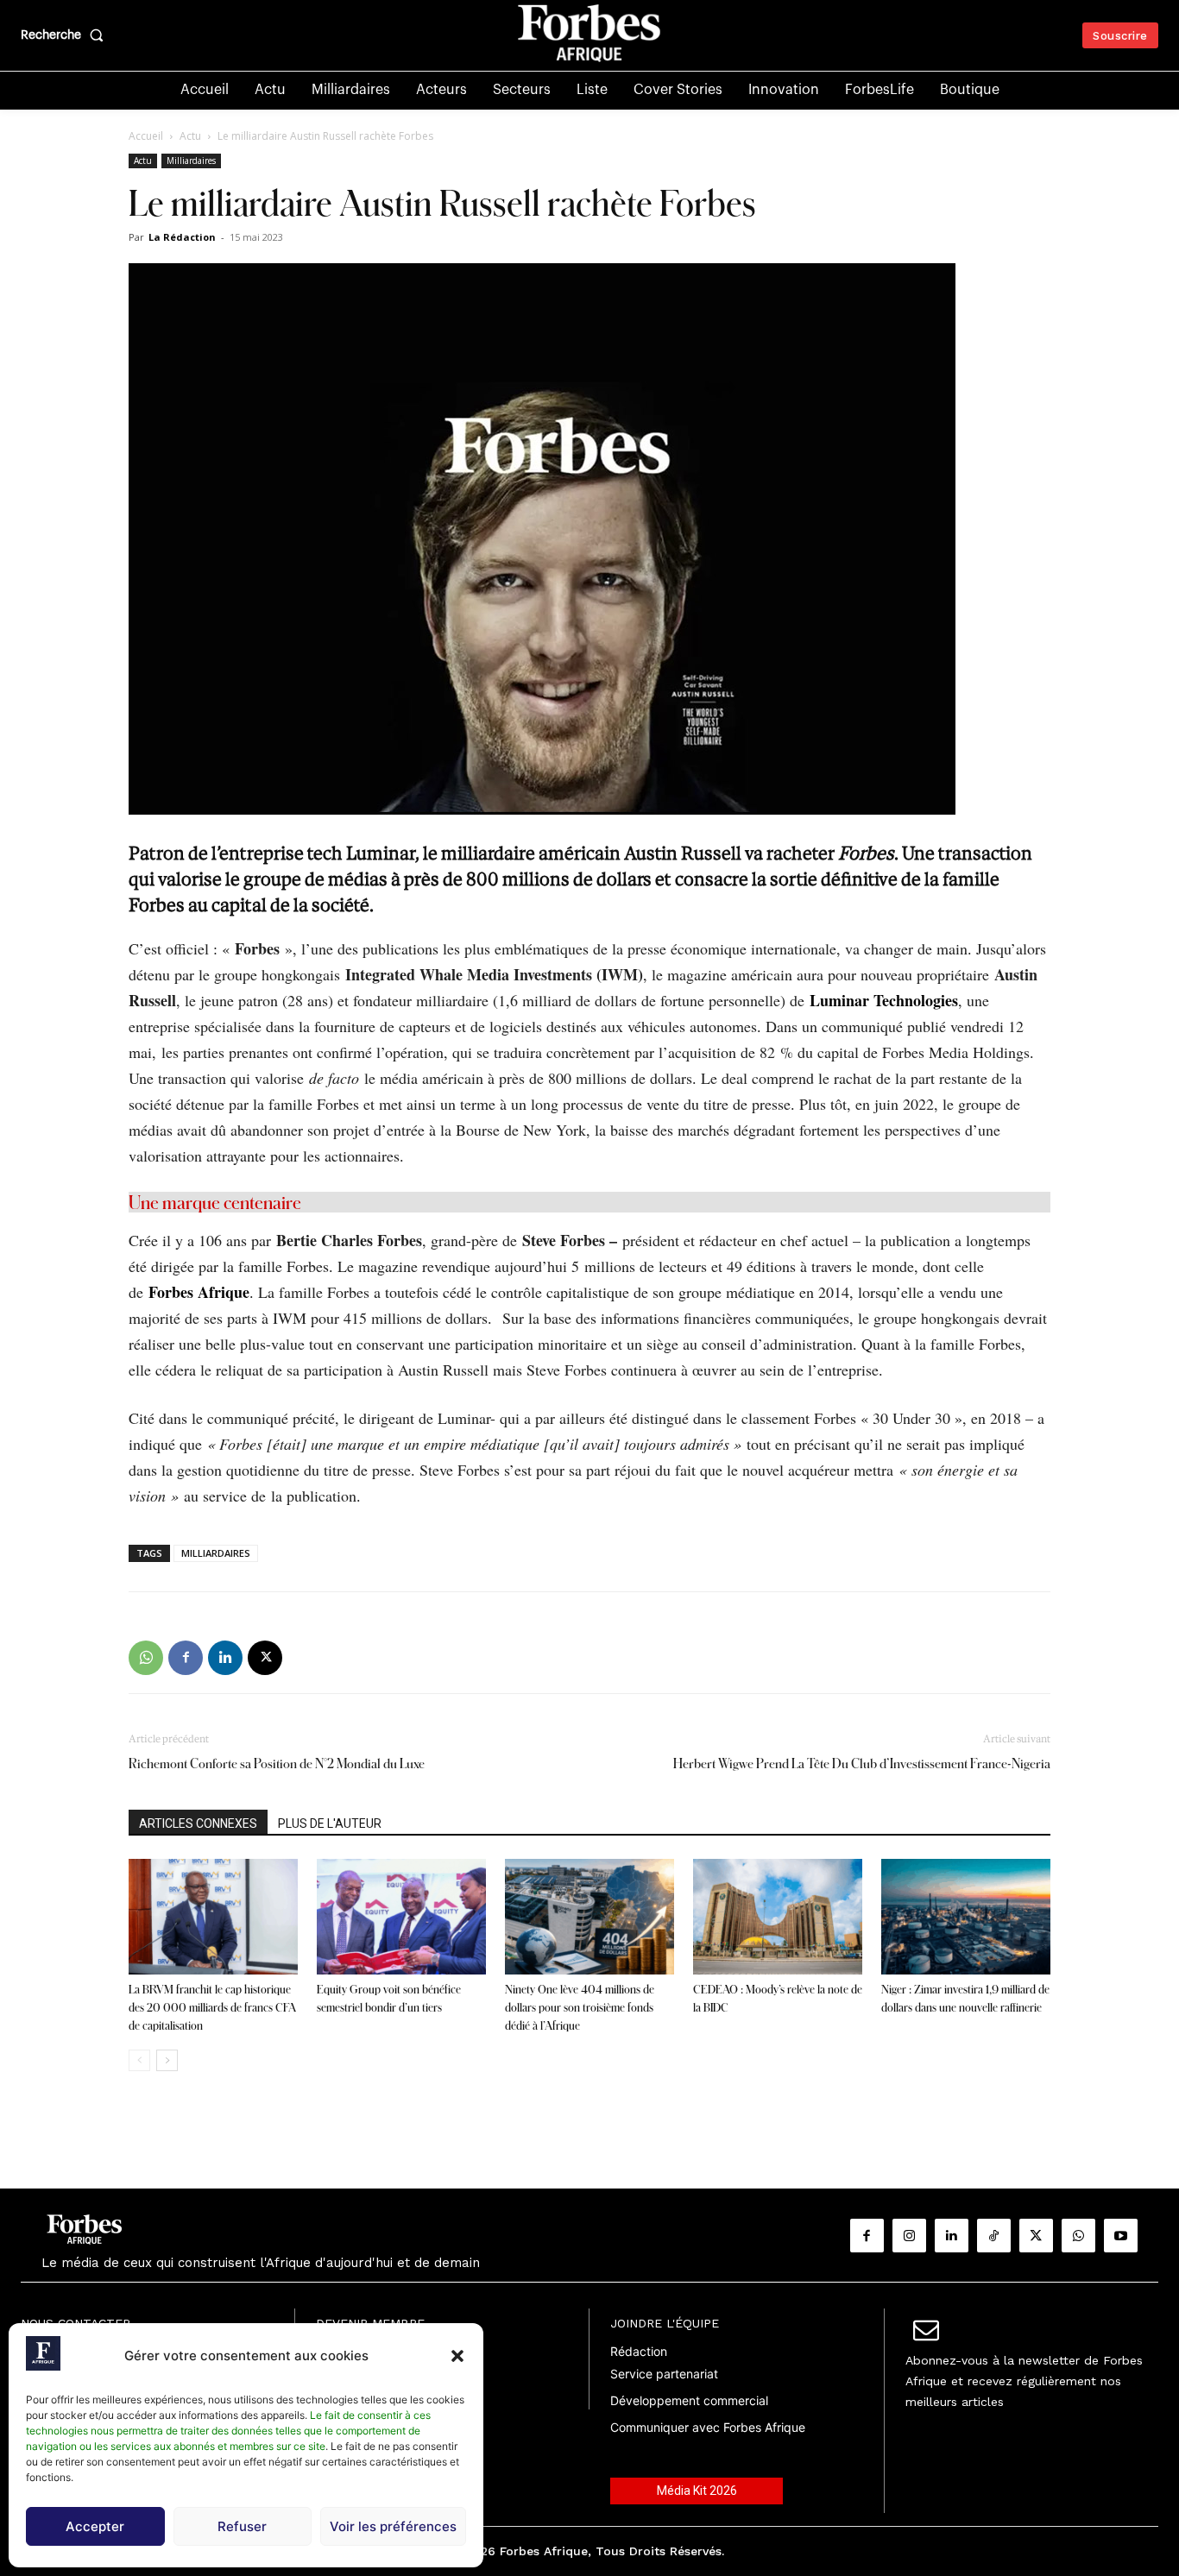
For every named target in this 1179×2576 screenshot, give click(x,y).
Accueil (146, 136)
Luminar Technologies (884, 1000)
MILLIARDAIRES (216, 1553)
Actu (190, 136)
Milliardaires (191, 161)
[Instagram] (909, 2236)
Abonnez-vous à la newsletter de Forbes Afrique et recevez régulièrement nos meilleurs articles (1024, 2381)
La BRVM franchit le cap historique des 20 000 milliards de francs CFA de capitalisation (212, 2007)
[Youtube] (1121, 2236)
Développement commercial (689, 2400)
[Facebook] (186, 1658)
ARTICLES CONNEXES (198, 1823)
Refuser (242, 2526)
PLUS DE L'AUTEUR (330, 1823)
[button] (457, 2356)
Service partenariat (664, 2374)
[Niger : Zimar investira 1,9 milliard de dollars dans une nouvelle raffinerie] (966, 1917)
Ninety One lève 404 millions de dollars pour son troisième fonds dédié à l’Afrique (580, 2007)
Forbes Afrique (199, 1292)
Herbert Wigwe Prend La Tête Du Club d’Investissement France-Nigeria (862, 1764)
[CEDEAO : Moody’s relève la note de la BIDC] (778, 1917)
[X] (265, 1658)
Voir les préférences (393, 2526)
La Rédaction (182, 237)
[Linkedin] (225, 1658)
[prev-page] (139, 2060)
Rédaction (639, 2351)
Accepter (95, 2526)
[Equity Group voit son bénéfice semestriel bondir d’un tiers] (401, 1917)
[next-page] (167, 2060)
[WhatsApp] (146, 1658)
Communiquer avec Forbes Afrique (708, 2427)
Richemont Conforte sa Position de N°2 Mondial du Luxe (277, 1764)
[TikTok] (994, 2236)
